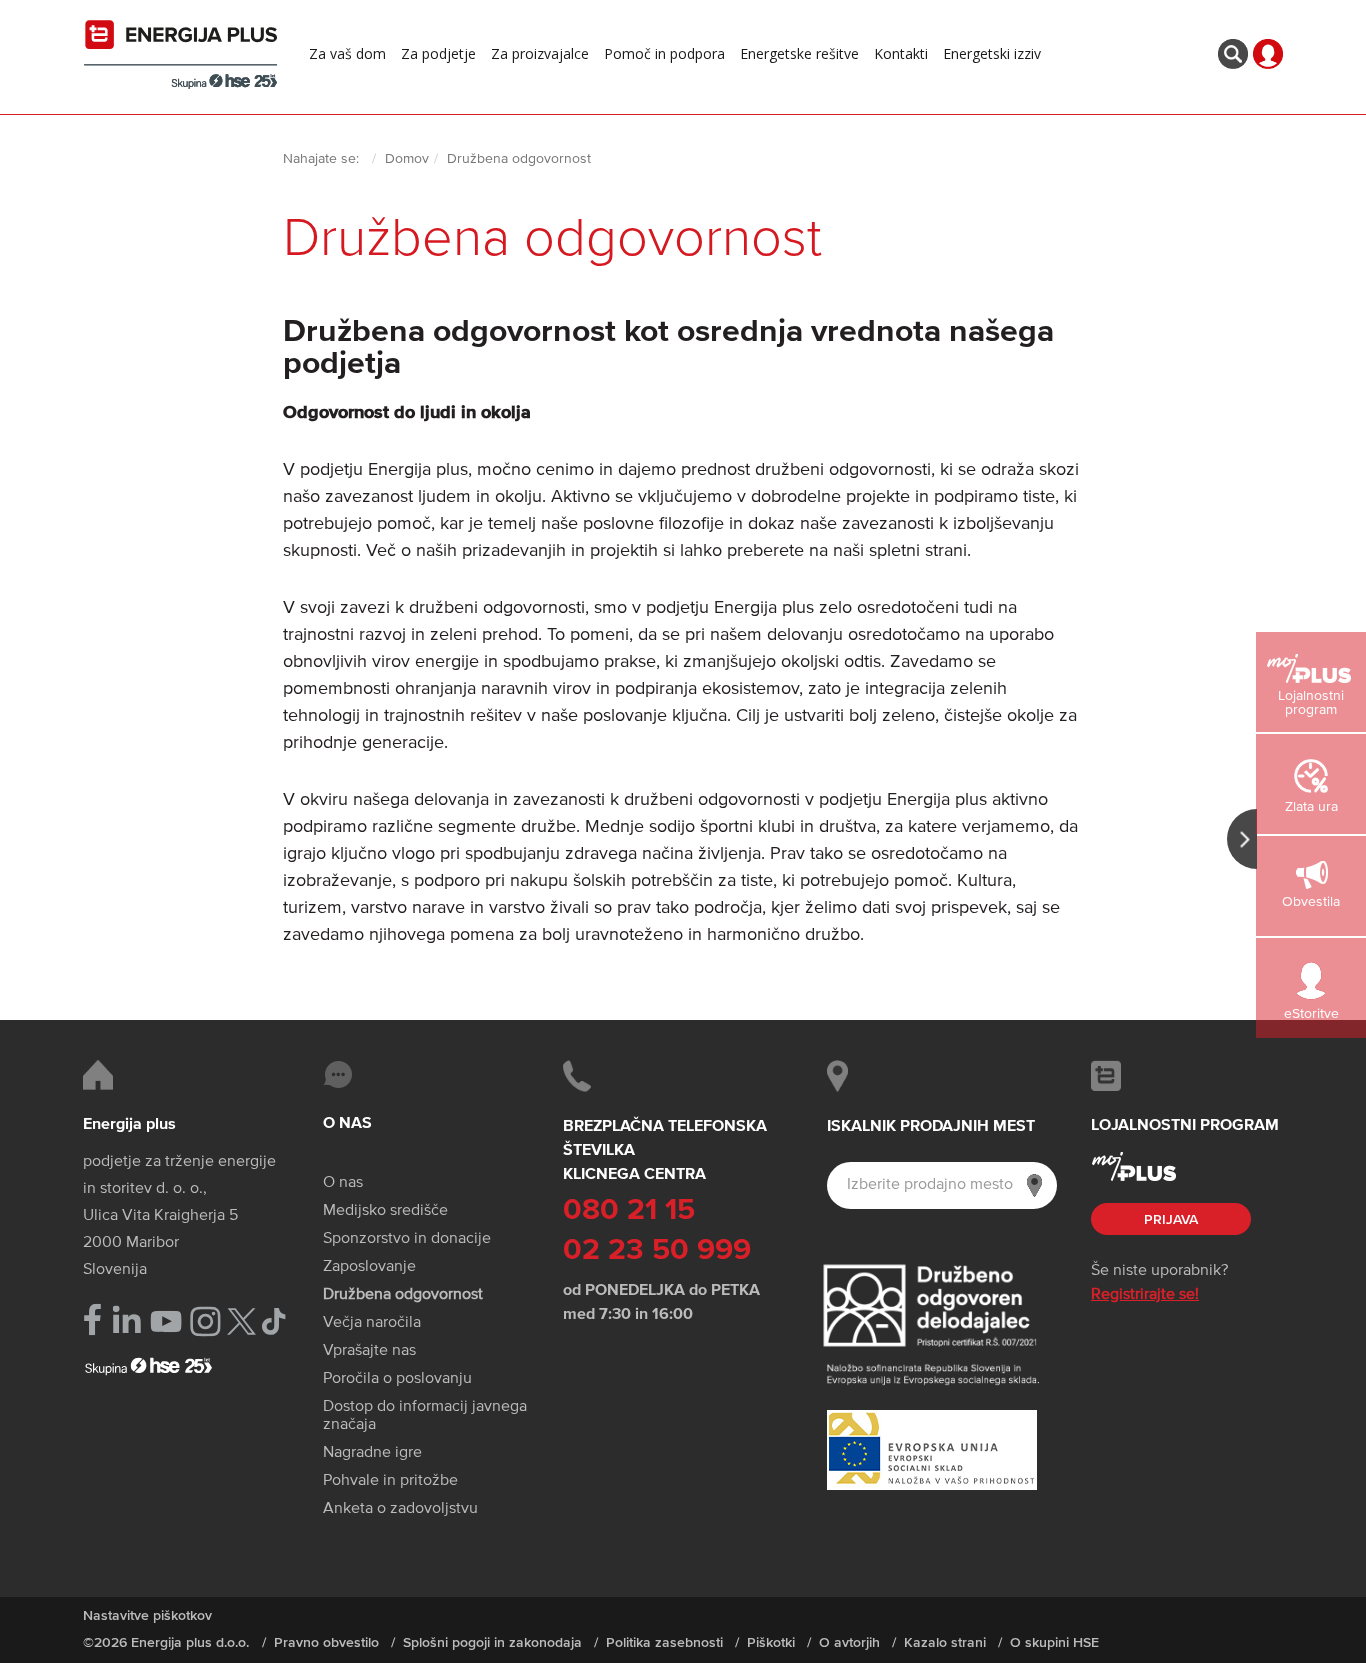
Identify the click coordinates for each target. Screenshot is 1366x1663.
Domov (407, 159)
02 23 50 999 (657, 1251)
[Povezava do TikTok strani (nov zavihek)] (273, 1319)
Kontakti (901, 54)
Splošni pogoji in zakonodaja (492, 1643)
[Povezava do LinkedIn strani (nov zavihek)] (126, 1320)
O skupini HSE (1054, 1643)
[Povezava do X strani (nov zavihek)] (241, 1321)
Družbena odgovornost (403, 1295)
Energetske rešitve (799, 54)
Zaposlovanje (369, 1267)
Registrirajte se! (1145, 1295)
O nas (343, 1183)
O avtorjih (849, 1643)
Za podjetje (438, 54)
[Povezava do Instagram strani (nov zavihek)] (205, 1321)
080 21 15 (629, 1211)
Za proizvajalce (540, 54)
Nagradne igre (372, 1453)
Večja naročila (372, 1323)
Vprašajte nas (369, 1351)
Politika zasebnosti (664, 1643)
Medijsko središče (385, 1211)
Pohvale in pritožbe (390, 1481)
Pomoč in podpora (664, 54)
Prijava (1171, 1220)
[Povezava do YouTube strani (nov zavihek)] (166, 1321)
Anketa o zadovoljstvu (400, 1509)
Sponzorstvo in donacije (407, 1239)
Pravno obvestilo (326, 1643)
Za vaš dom (347, 54)
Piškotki (771, 1643)
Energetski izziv (992, 54)
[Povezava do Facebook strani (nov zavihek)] (92, 1319)
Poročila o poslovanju (397, 1379)
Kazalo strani (945, 1643)
